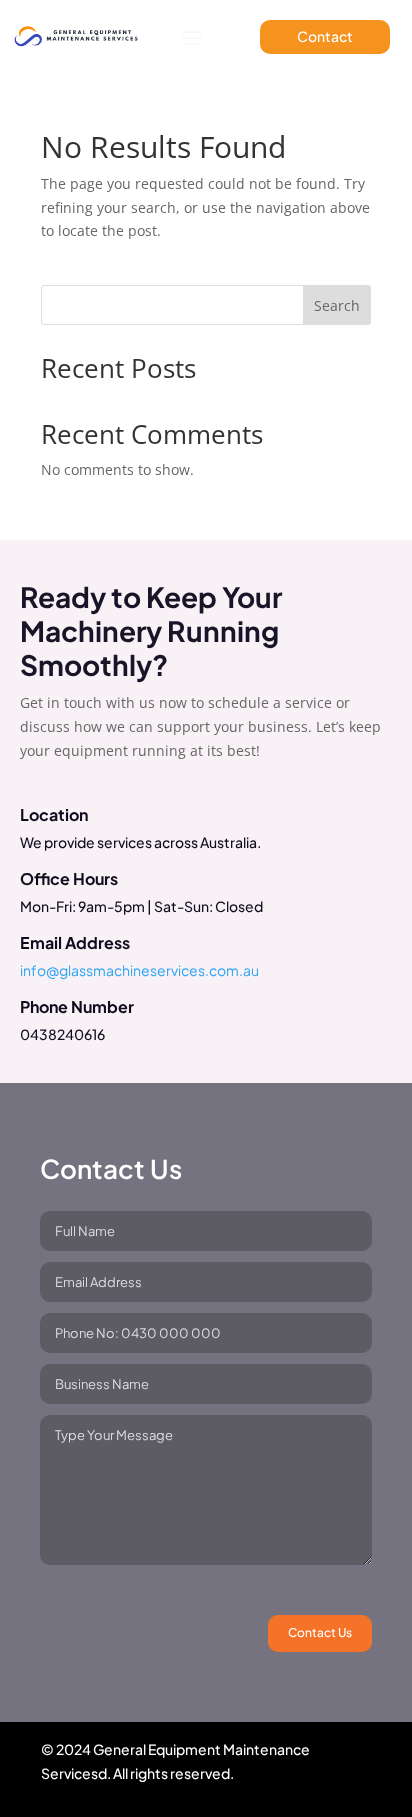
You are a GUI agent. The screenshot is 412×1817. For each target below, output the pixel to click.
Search (337, 305)
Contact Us (320, 1632)
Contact (325, 36)
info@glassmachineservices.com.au (139, 970)
